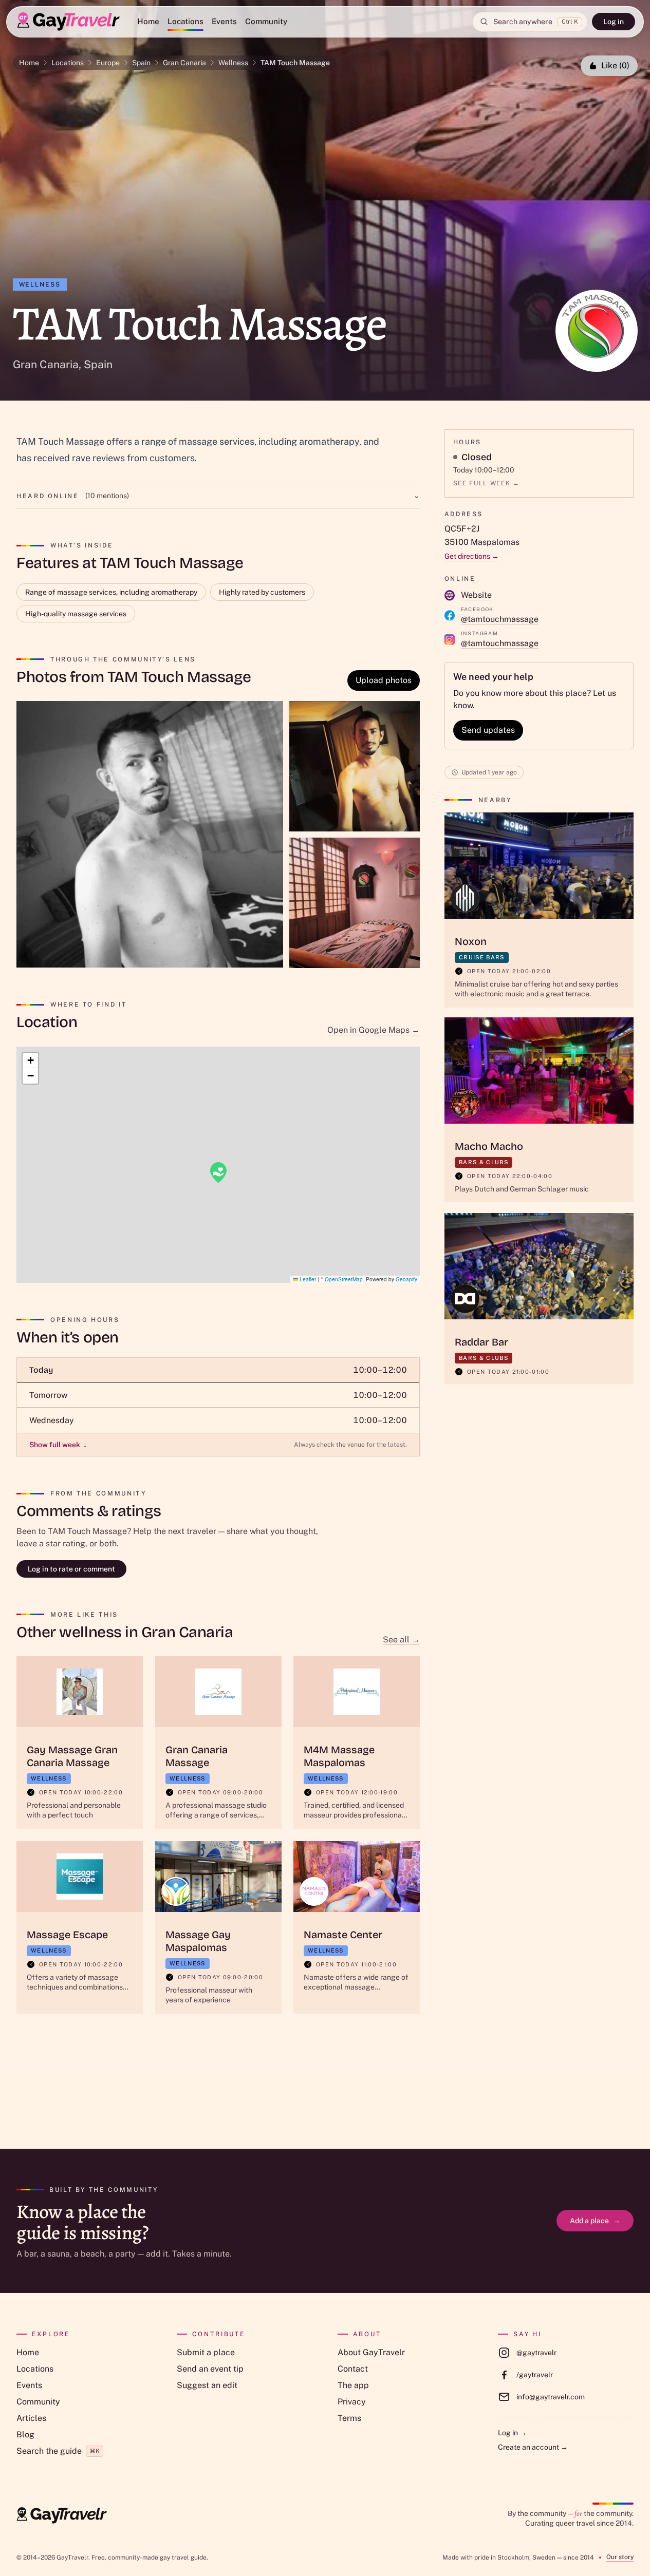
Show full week (58, 1445)
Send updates (488, 730)
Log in (614, 22)
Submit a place (206, 2352)
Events (224, 21)
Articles (31, 2418)
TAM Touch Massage (295, 63)
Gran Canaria (184, 63)
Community (266, 21)
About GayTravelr (371, 2352)
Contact (353, 2369)
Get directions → (472, 556)
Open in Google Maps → (374, 1030)
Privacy (352, 2402)
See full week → (487, 483)
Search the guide (58, 2451)
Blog (25, 2435)
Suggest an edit (207, 2385)
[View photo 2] (355, 766)
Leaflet (307, 1279)
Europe (108, 63)
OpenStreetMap (344, 1279)
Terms (349, 2418)
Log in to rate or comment (71, 1569)
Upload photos (384, 680)
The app (353, 2385)
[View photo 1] (150, 834)
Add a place (595, 2221)
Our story (620, 2557)
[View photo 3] (355, 903)
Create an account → (533, 2447)
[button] (218, 1172)
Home (148, 21)
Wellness (233, 63)
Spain (141, 63)
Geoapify (406, 1279)
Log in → (512, 2433)
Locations (185, 21)
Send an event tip (210, 2369)
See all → (401, 1640)
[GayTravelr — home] (62, 2515)
